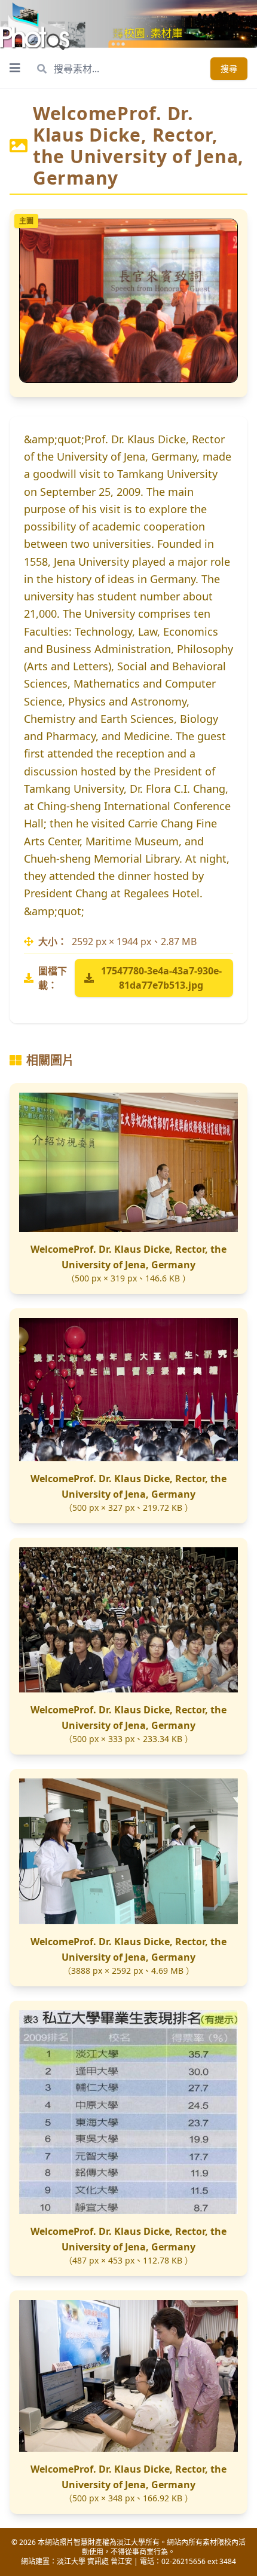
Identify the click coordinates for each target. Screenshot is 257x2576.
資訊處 (98, 2561)
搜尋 (229, 68)
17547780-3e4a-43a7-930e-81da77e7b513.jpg (161, 978)
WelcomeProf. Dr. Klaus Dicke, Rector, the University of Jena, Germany (128, 1257)
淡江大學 (71, 2561)
